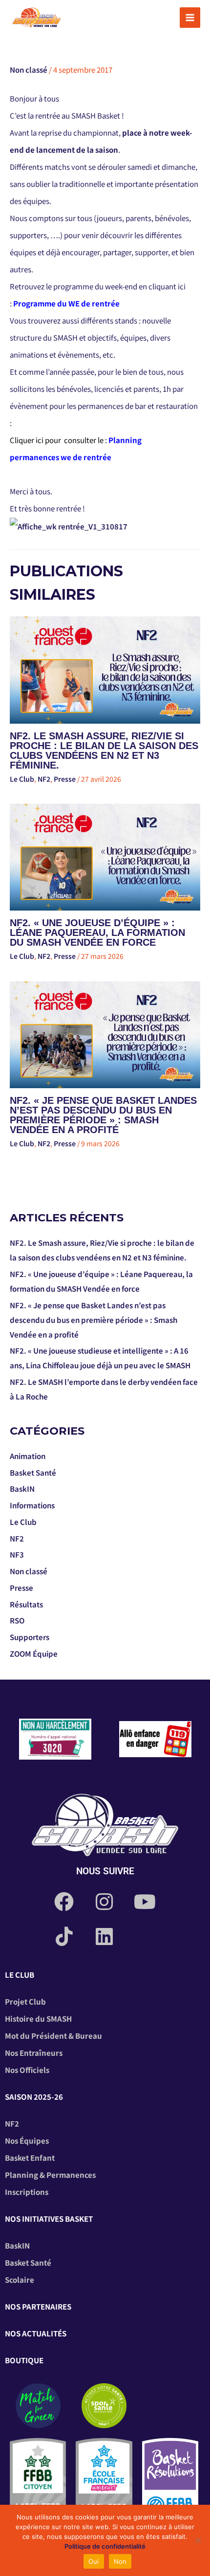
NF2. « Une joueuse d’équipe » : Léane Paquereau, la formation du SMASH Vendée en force (97, 933)
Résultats (26, 1604)
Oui (94, 2561)
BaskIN (22, 1489)
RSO (17, 1620)
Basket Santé (33, 1472)
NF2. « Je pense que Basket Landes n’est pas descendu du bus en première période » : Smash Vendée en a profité (103, 1115)
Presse (65, 779)
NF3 (17, 1554)
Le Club (22, 779)
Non (120, 2561)
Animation (28, 1456)
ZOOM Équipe (34, 1653)
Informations (32, 1505)
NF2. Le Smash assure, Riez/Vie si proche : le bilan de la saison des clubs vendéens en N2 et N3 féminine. (104, 750)
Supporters (30, 1637)
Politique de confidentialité (105, 2546)
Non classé (29, 70)
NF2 (44, 779)
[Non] (198, 2540)
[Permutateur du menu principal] (190, 18)
